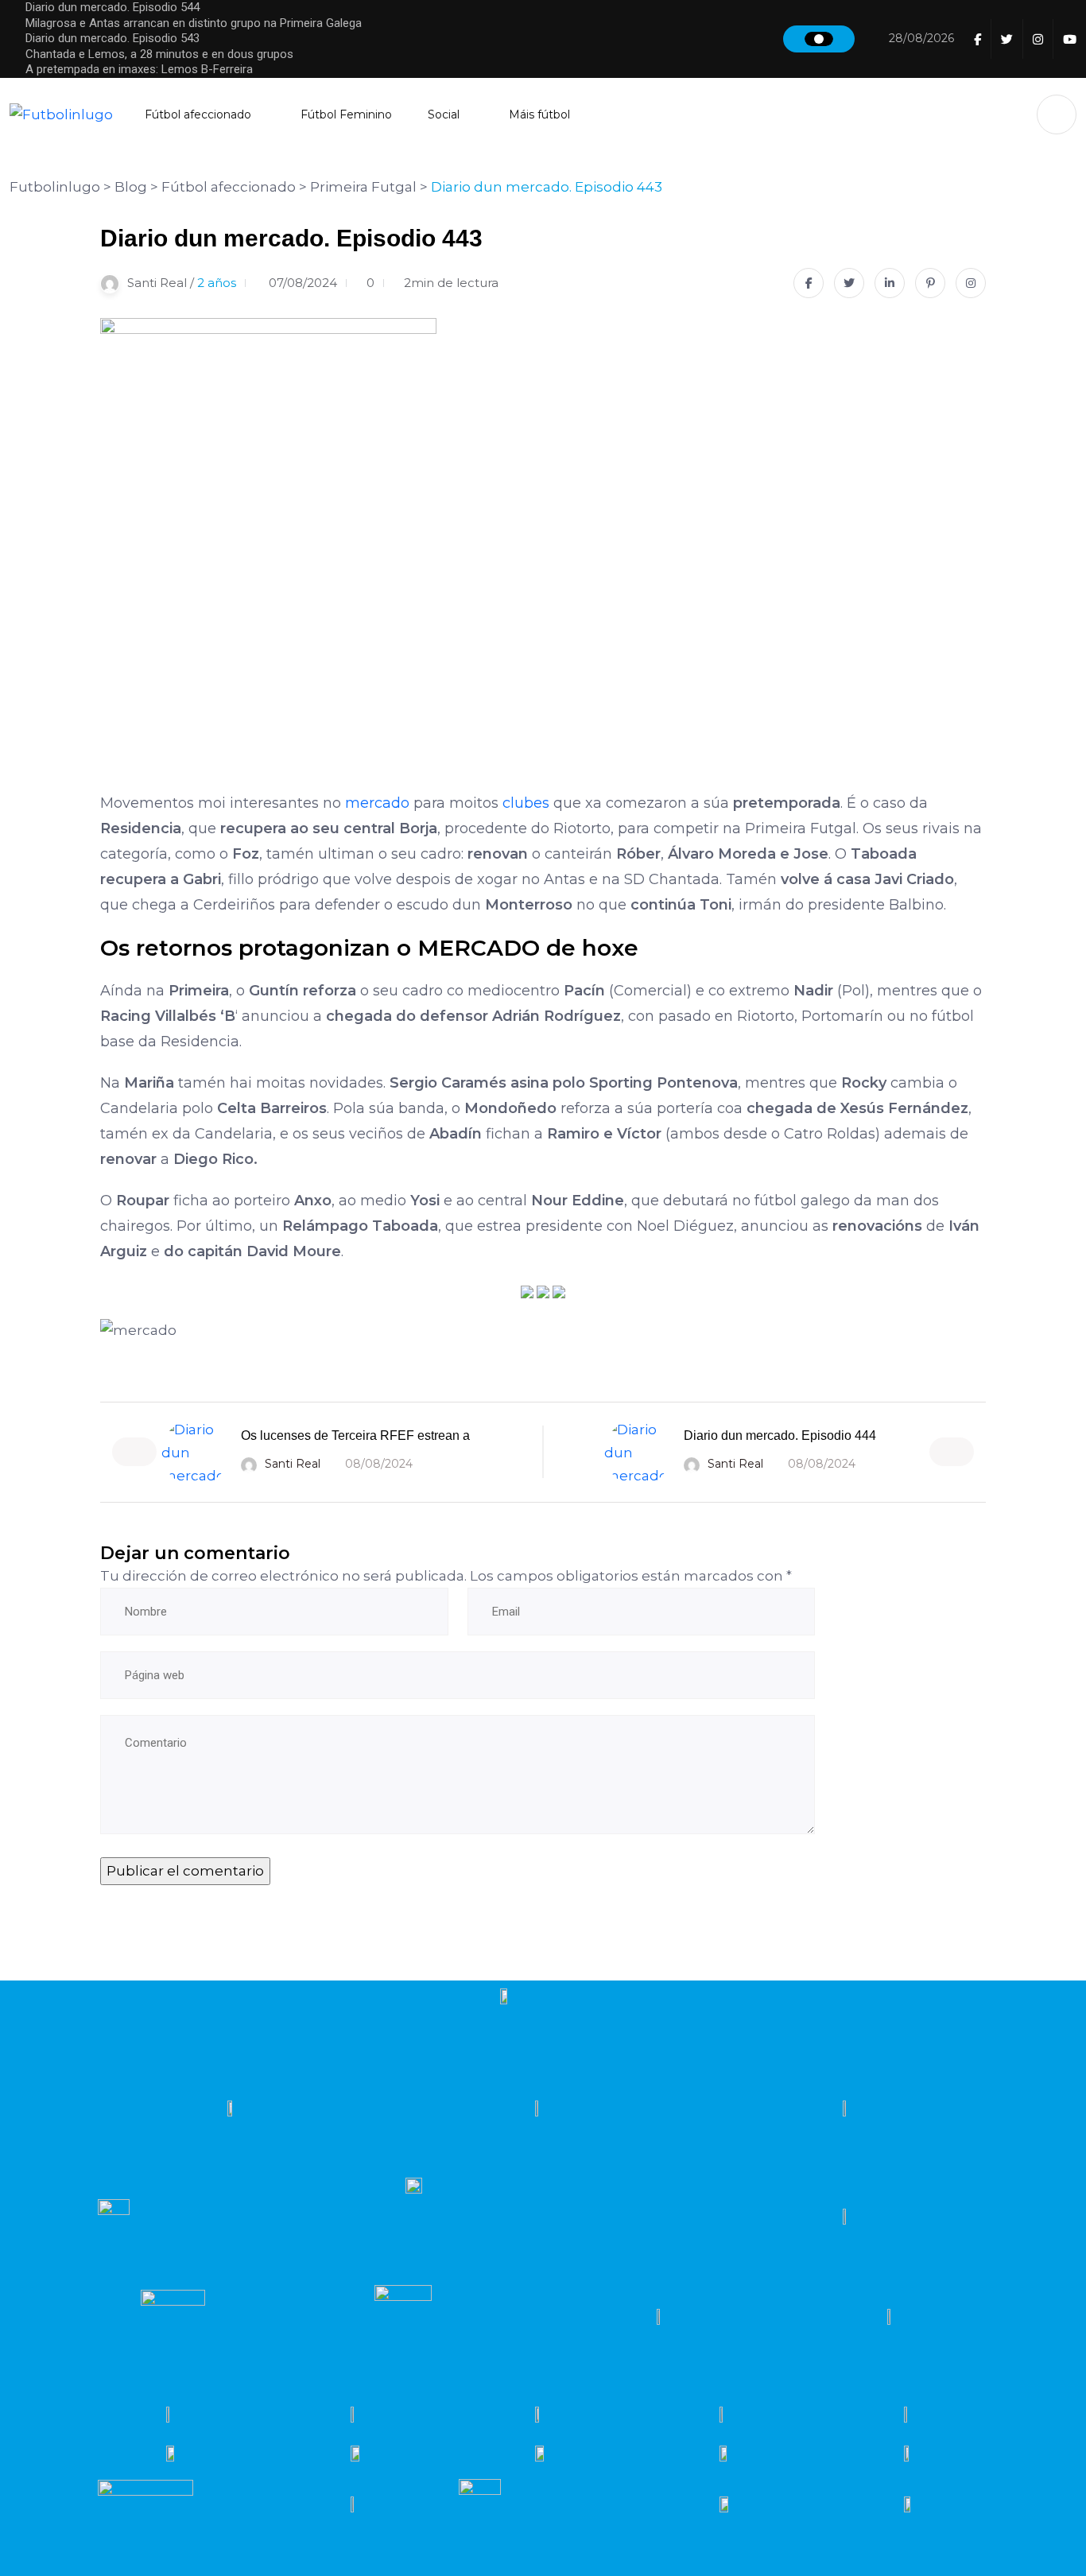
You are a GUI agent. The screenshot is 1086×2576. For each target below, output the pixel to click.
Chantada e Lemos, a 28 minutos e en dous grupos (159, 54)
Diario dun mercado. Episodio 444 (780, 1435)
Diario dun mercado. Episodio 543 (112, 38)
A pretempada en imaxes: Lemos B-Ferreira (139, 69)
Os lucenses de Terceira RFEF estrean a (355, 1435)
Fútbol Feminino (346, 114)
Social (444, 114)
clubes (526, 803)
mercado (377, 803)
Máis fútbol (539, 114)
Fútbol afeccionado (198, 114)
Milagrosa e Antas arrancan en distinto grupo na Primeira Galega (194, 23)
